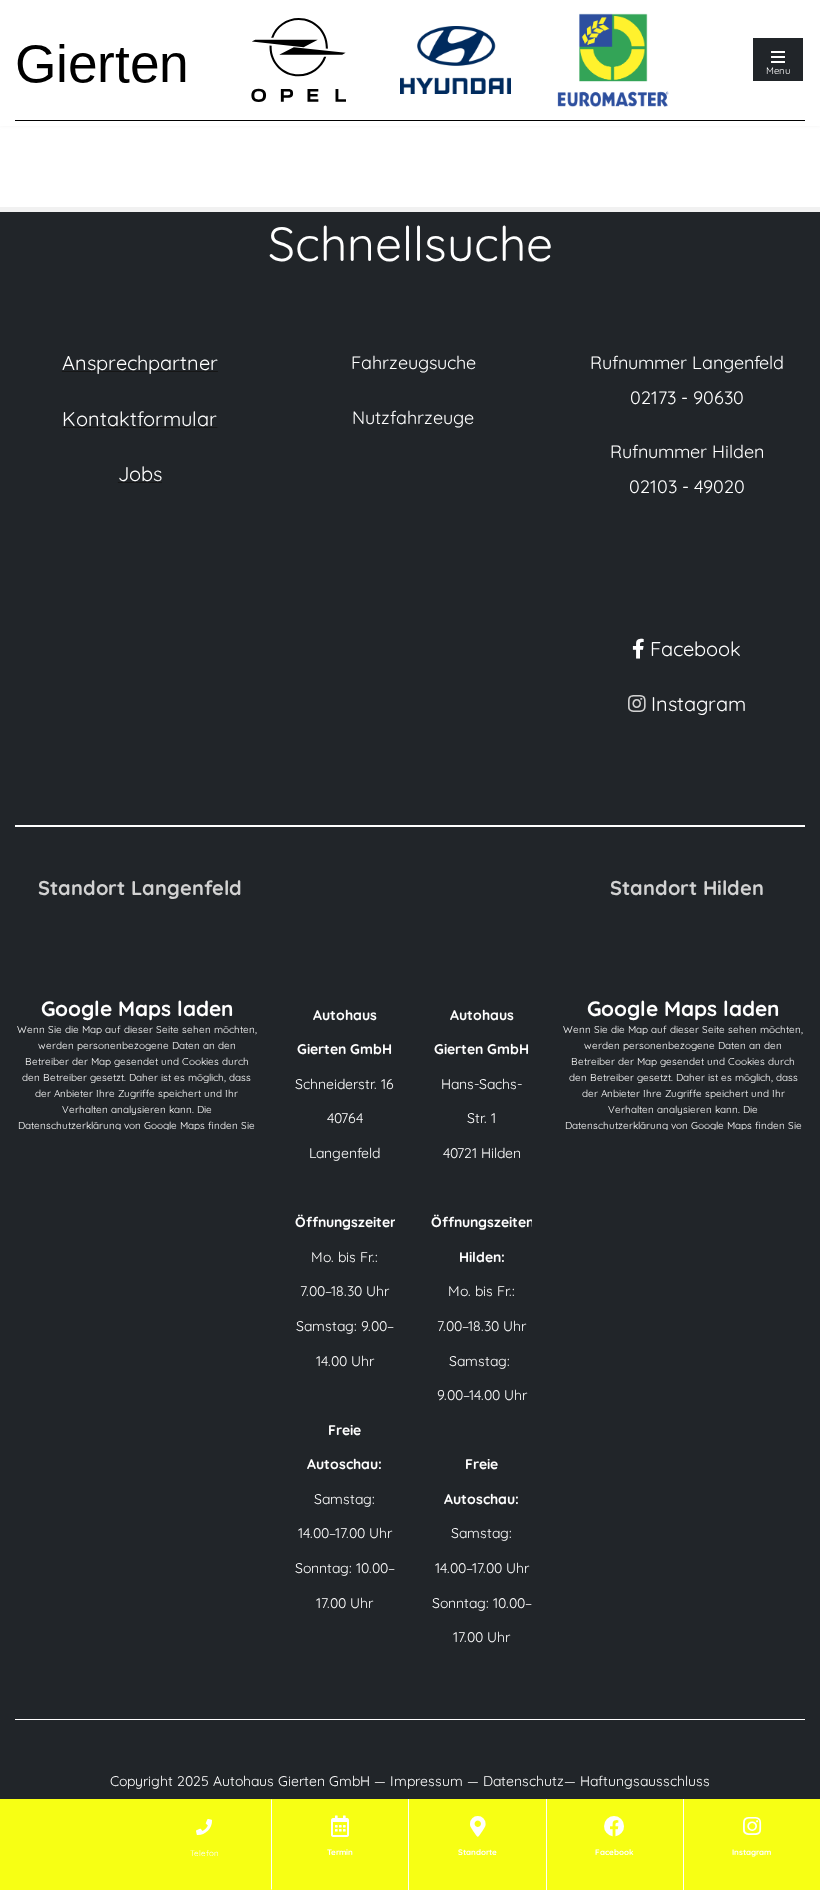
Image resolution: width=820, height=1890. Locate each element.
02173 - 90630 (687, 397)
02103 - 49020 (687, 486)
